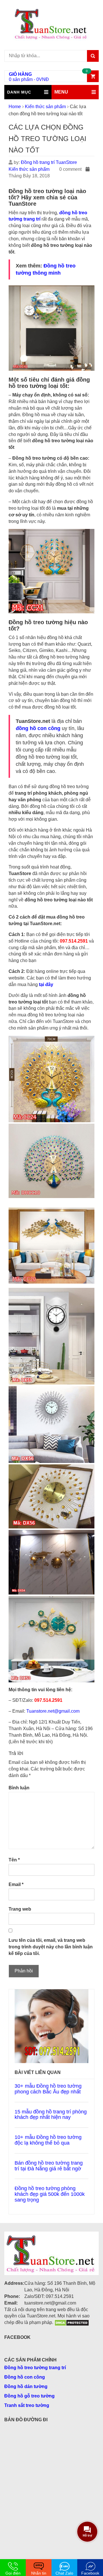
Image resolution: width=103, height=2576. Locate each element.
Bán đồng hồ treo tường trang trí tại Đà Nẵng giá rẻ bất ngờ (49, 2166)
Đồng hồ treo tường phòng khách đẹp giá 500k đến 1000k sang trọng (50, 2194)
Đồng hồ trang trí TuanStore (49, 162)
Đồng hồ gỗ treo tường (29, 2396)
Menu (61, 92)
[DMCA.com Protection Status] (72, 2322)
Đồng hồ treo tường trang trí (35, 2368)
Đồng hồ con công (25, 2377)
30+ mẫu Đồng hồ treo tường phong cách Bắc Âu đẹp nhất (48, 2089)
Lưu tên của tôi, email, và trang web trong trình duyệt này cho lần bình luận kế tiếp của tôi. (51, 1947)
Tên (14, 1860)
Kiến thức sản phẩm (45, 107)
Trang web (20, 1909)
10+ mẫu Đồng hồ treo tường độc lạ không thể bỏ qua (48, 2140)
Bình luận (19, 1788)
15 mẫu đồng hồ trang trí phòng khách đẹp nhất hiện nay (51, 2115)
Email (16, 1884)
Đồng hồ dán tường (26, 2386)
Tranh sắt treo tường (27, 2405)
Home (15, 107)
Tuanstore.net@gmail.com (53, 1711)
